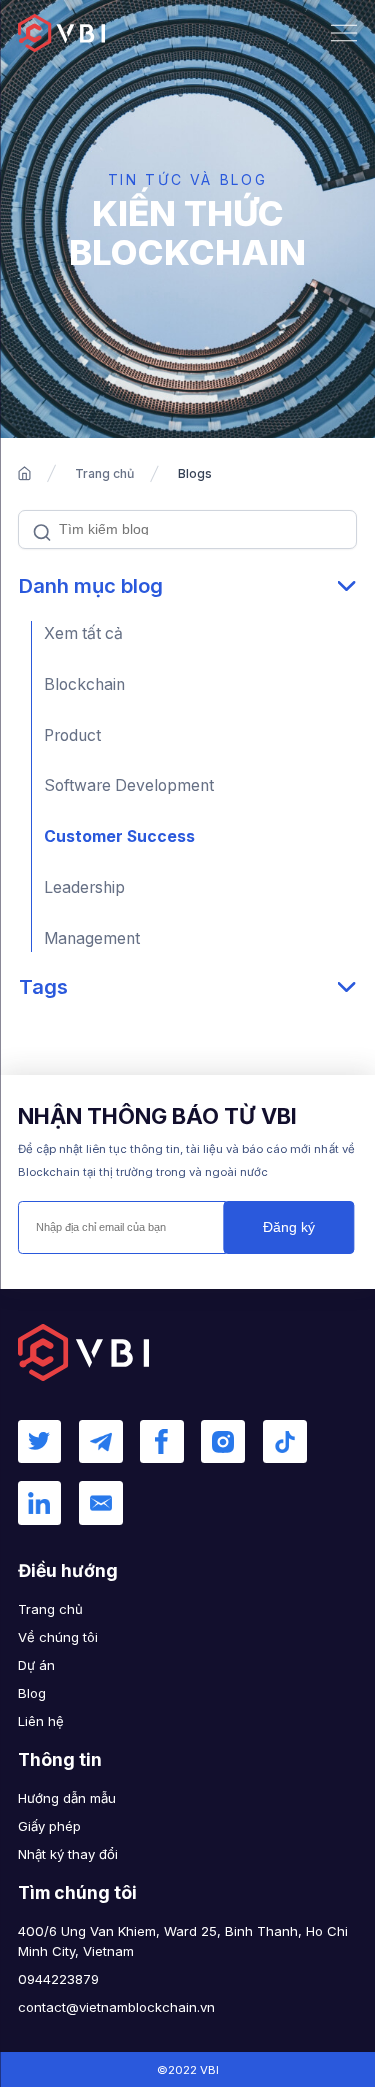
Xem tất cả (83, 633)
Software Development (129, 785)
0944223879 (58, 1979)
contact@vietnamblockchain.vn (117, 2007)
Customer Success (119, 836)
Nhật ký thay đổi (68, 1854)
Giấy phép (49, 1826)
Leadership (84, 887)
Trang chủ (104, 473)
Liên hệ (41, 1721)
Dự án (36, 1665)
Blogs (195, 473)
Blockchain (84, 684)
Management (92, 938)
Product (72, 735)
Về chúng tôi (58, 1637)
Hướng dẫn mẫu (67, 1798)
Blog (32, 1693)
